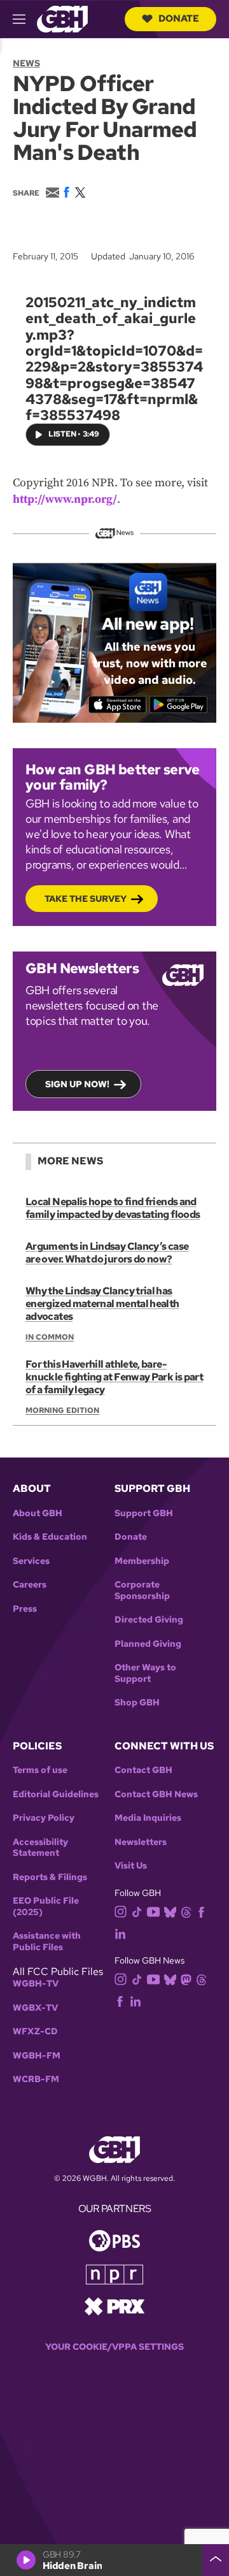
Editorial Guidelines (56, 1794)
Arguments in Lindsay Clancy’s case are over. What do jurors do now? (107, 1253)
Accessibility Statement (40, 1848)
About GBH (38, 1513)
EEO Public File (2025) (46, 1907)
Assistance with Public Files (47, 1942)
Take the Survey (86, 899)
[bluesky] (170, 1911)
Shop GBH (137, 1703)
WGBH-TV (36, 1984)
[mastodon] (186, 1979)
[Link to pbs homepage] (114, 2240)
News (26, 63)
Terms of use (40, 1770)
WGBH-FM (37, 2056)
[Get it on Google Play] (178, 705)
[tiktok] (137, 1911)
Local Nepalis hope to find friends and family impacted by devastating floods (113, 1208)
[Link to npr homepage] (114, 2274)
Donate (179, 18)
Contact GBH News (156, 1794)
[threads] (186, 1911)
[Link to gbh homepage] (62, 18)
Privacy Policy (44, 1818)
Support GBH (144, 1513)
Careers (30, 1585)
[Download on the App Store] (117, 705)
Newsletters (141, 1842)
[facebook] (201, 1911)
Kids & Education (50, 1537)
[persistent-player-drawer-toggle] (216, 2560)
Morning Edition (62, 1410)
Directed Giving (149, 1620)
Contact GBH (143, 1770)
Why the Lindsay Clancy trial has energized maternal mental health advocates (102, 1304)
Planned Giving (148, 1644)
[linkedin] (120, 1933)
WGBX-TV (35, 2008)
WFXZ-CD (35, 2031)
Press (25, 1609)
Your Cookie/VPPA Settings (114, 2347)
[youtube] (153, 1910)
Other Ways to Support (145, 1673)
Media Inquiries (148, 1818)
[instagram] (121, 1910)
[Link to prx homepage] (114, 2305)
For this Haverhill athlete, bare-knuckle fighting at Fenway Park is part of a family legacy (114, 1377)
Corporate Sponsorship (142, 1590)
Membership (142, 1561)
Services (31, 1561)
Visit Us (131, 1866)
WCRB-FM (36, 2079)
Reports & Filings (50, 1877)
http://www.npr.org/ (65, 499)
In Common (50, 1337)
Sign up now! (77, 1084)
